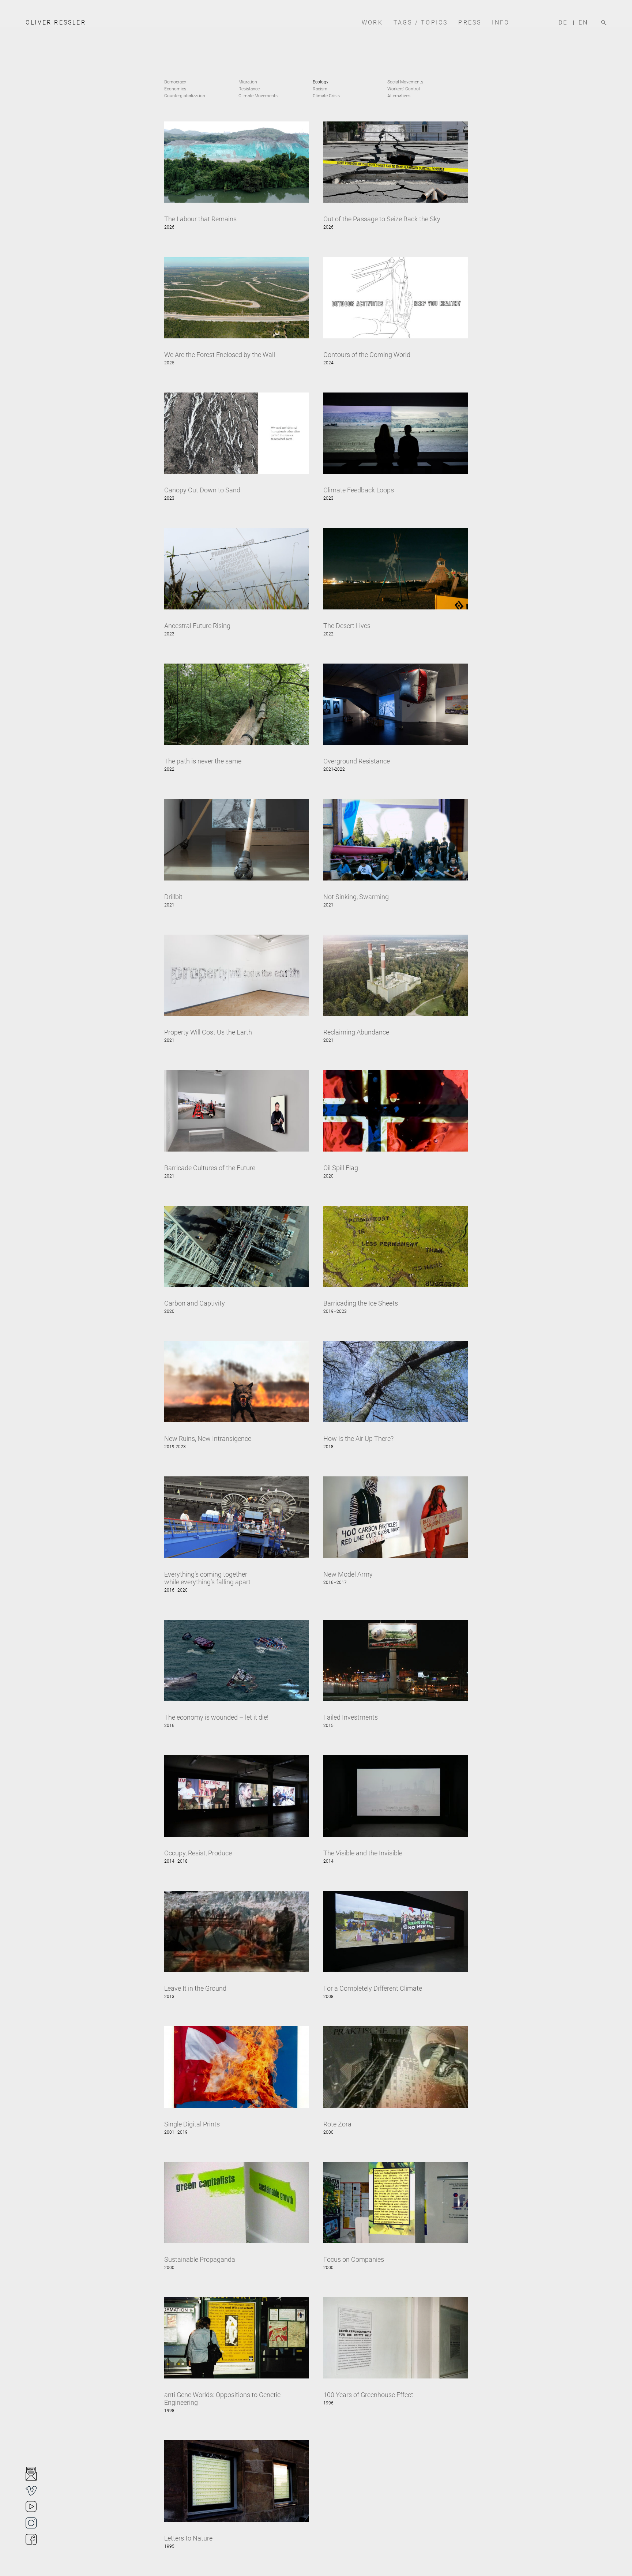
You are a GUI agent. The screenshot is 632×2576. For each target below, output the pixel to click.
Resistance (249, 89)
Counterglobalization (185, 96)
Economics (175, 89)
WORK (372, 23)
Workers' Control (404, 89)
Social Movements (405, 82)
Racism (320, 89)
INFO (501, 23)
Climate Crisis (326, 96)
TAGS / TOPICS (421, 23)
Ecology (321, 82)
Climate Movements (258, 96)
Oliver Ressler (56, 22)
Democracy (175, 82)
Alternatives (399, 96)
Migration (248, 82)
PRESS (470, 23)
